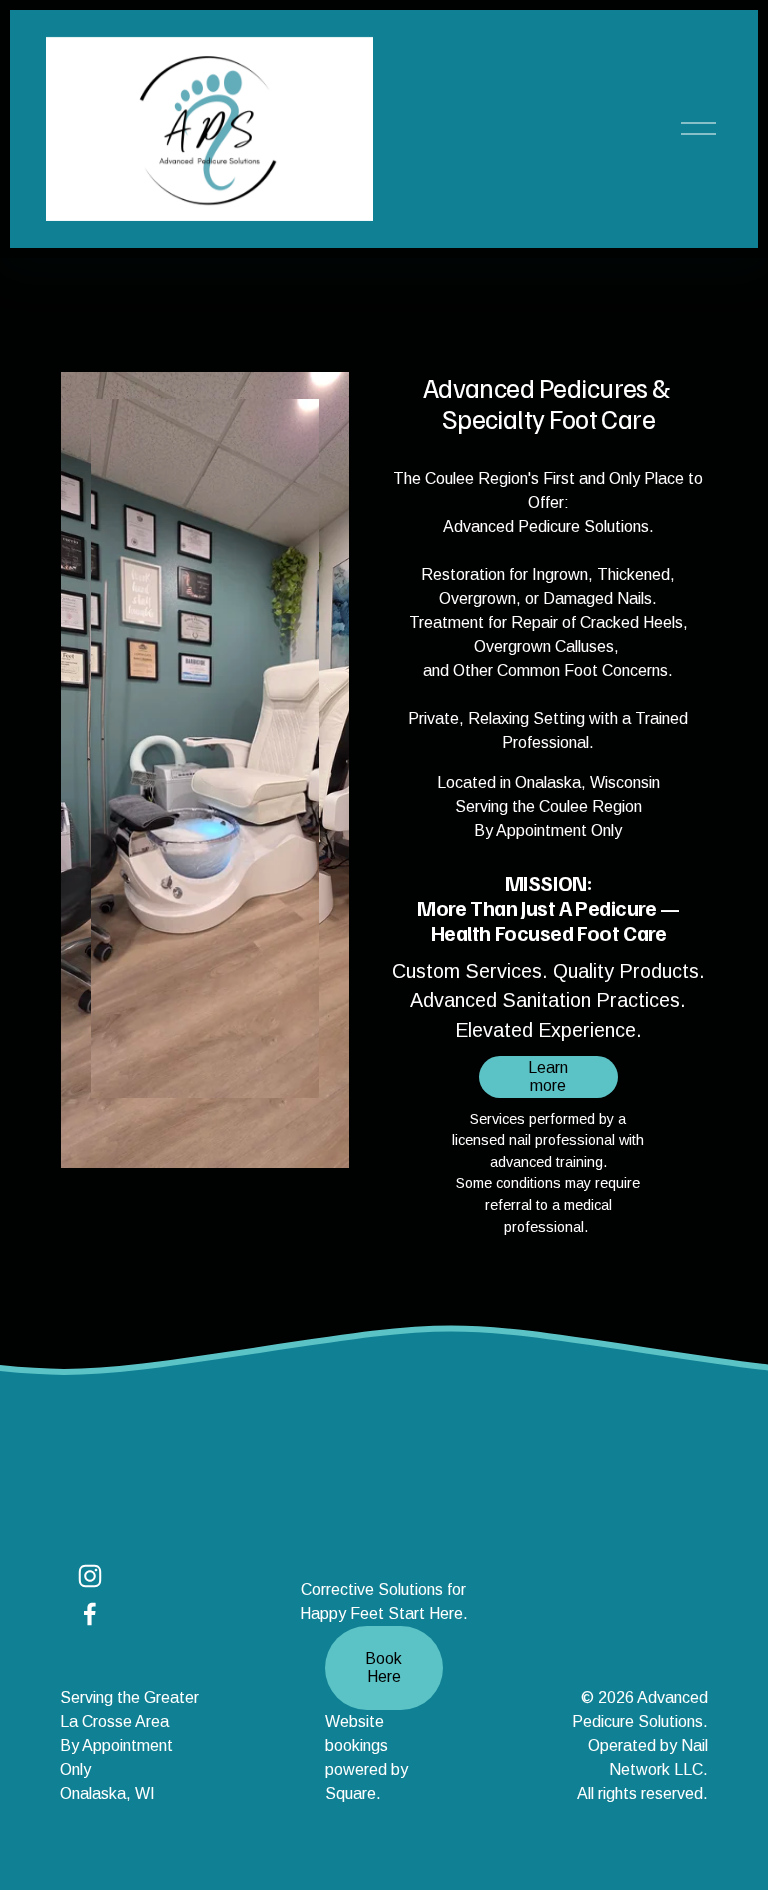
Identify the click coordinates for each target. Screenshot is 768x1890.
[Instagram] (90, 1576)
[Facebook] (90, 1614)
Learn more (548, 1076)
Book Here (383, 1667)
